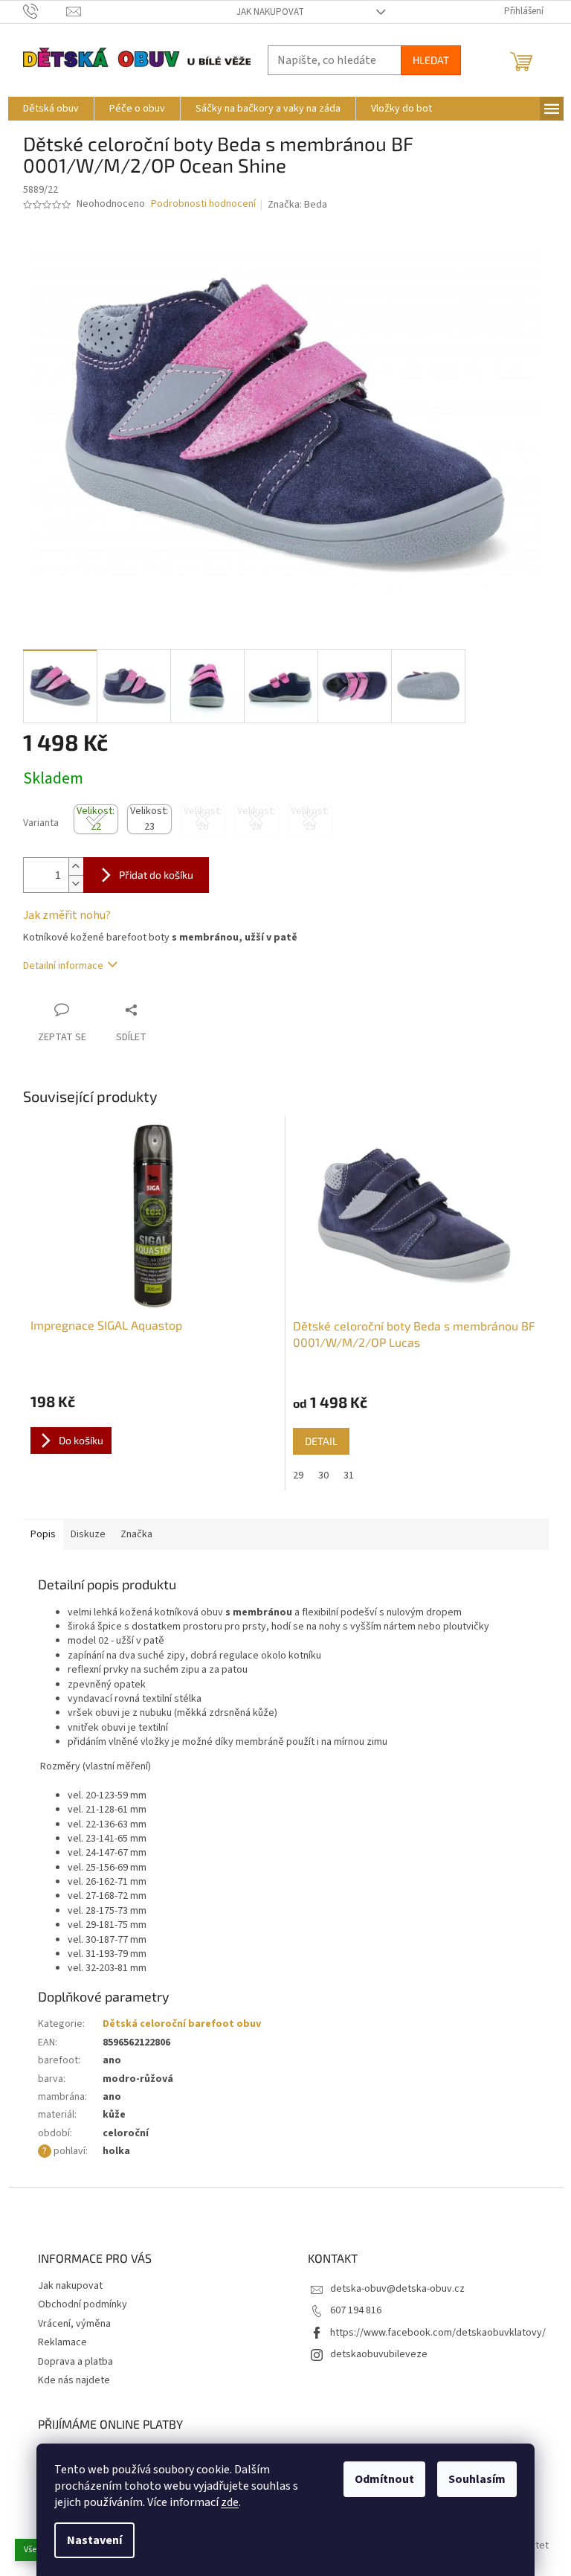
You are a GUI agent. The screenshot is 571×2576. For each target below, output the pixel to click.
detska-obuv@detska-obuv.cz (397, 2289)
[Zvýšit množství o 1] (76, 866)
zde (230, 2502)
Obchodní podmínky (83, 2304)
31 (349, 1476)
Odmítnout (384, 2479)
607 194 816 (356, 2310)
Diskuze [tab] (88, 1534)
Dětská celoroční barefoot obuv (182, 2024)
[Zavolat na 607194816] (45, 11)
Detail (321, 1441)
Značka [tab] (136, 1534)
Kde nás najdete (74, 2380)
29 (298, 1476)
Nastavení (94, 2540)
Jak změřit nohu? (67, 915)
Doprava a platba (75, 2362)
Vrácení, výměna (74, 2324)
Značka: (297, 205)
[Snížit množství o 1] (76, 884)
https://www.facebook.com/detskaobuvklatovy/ (438, 2333)
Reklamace (62, 2342)
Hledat (431, 60)
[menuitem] (51, 109)
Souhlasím (477, 2479)
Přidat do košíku (156, 875)
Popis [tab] (43, 1534)
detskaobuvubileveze (379, 2354)
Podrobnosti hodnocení (203, 204)
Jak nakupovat (270, 12)
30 (323, 1476)
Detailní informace (63, 966)
